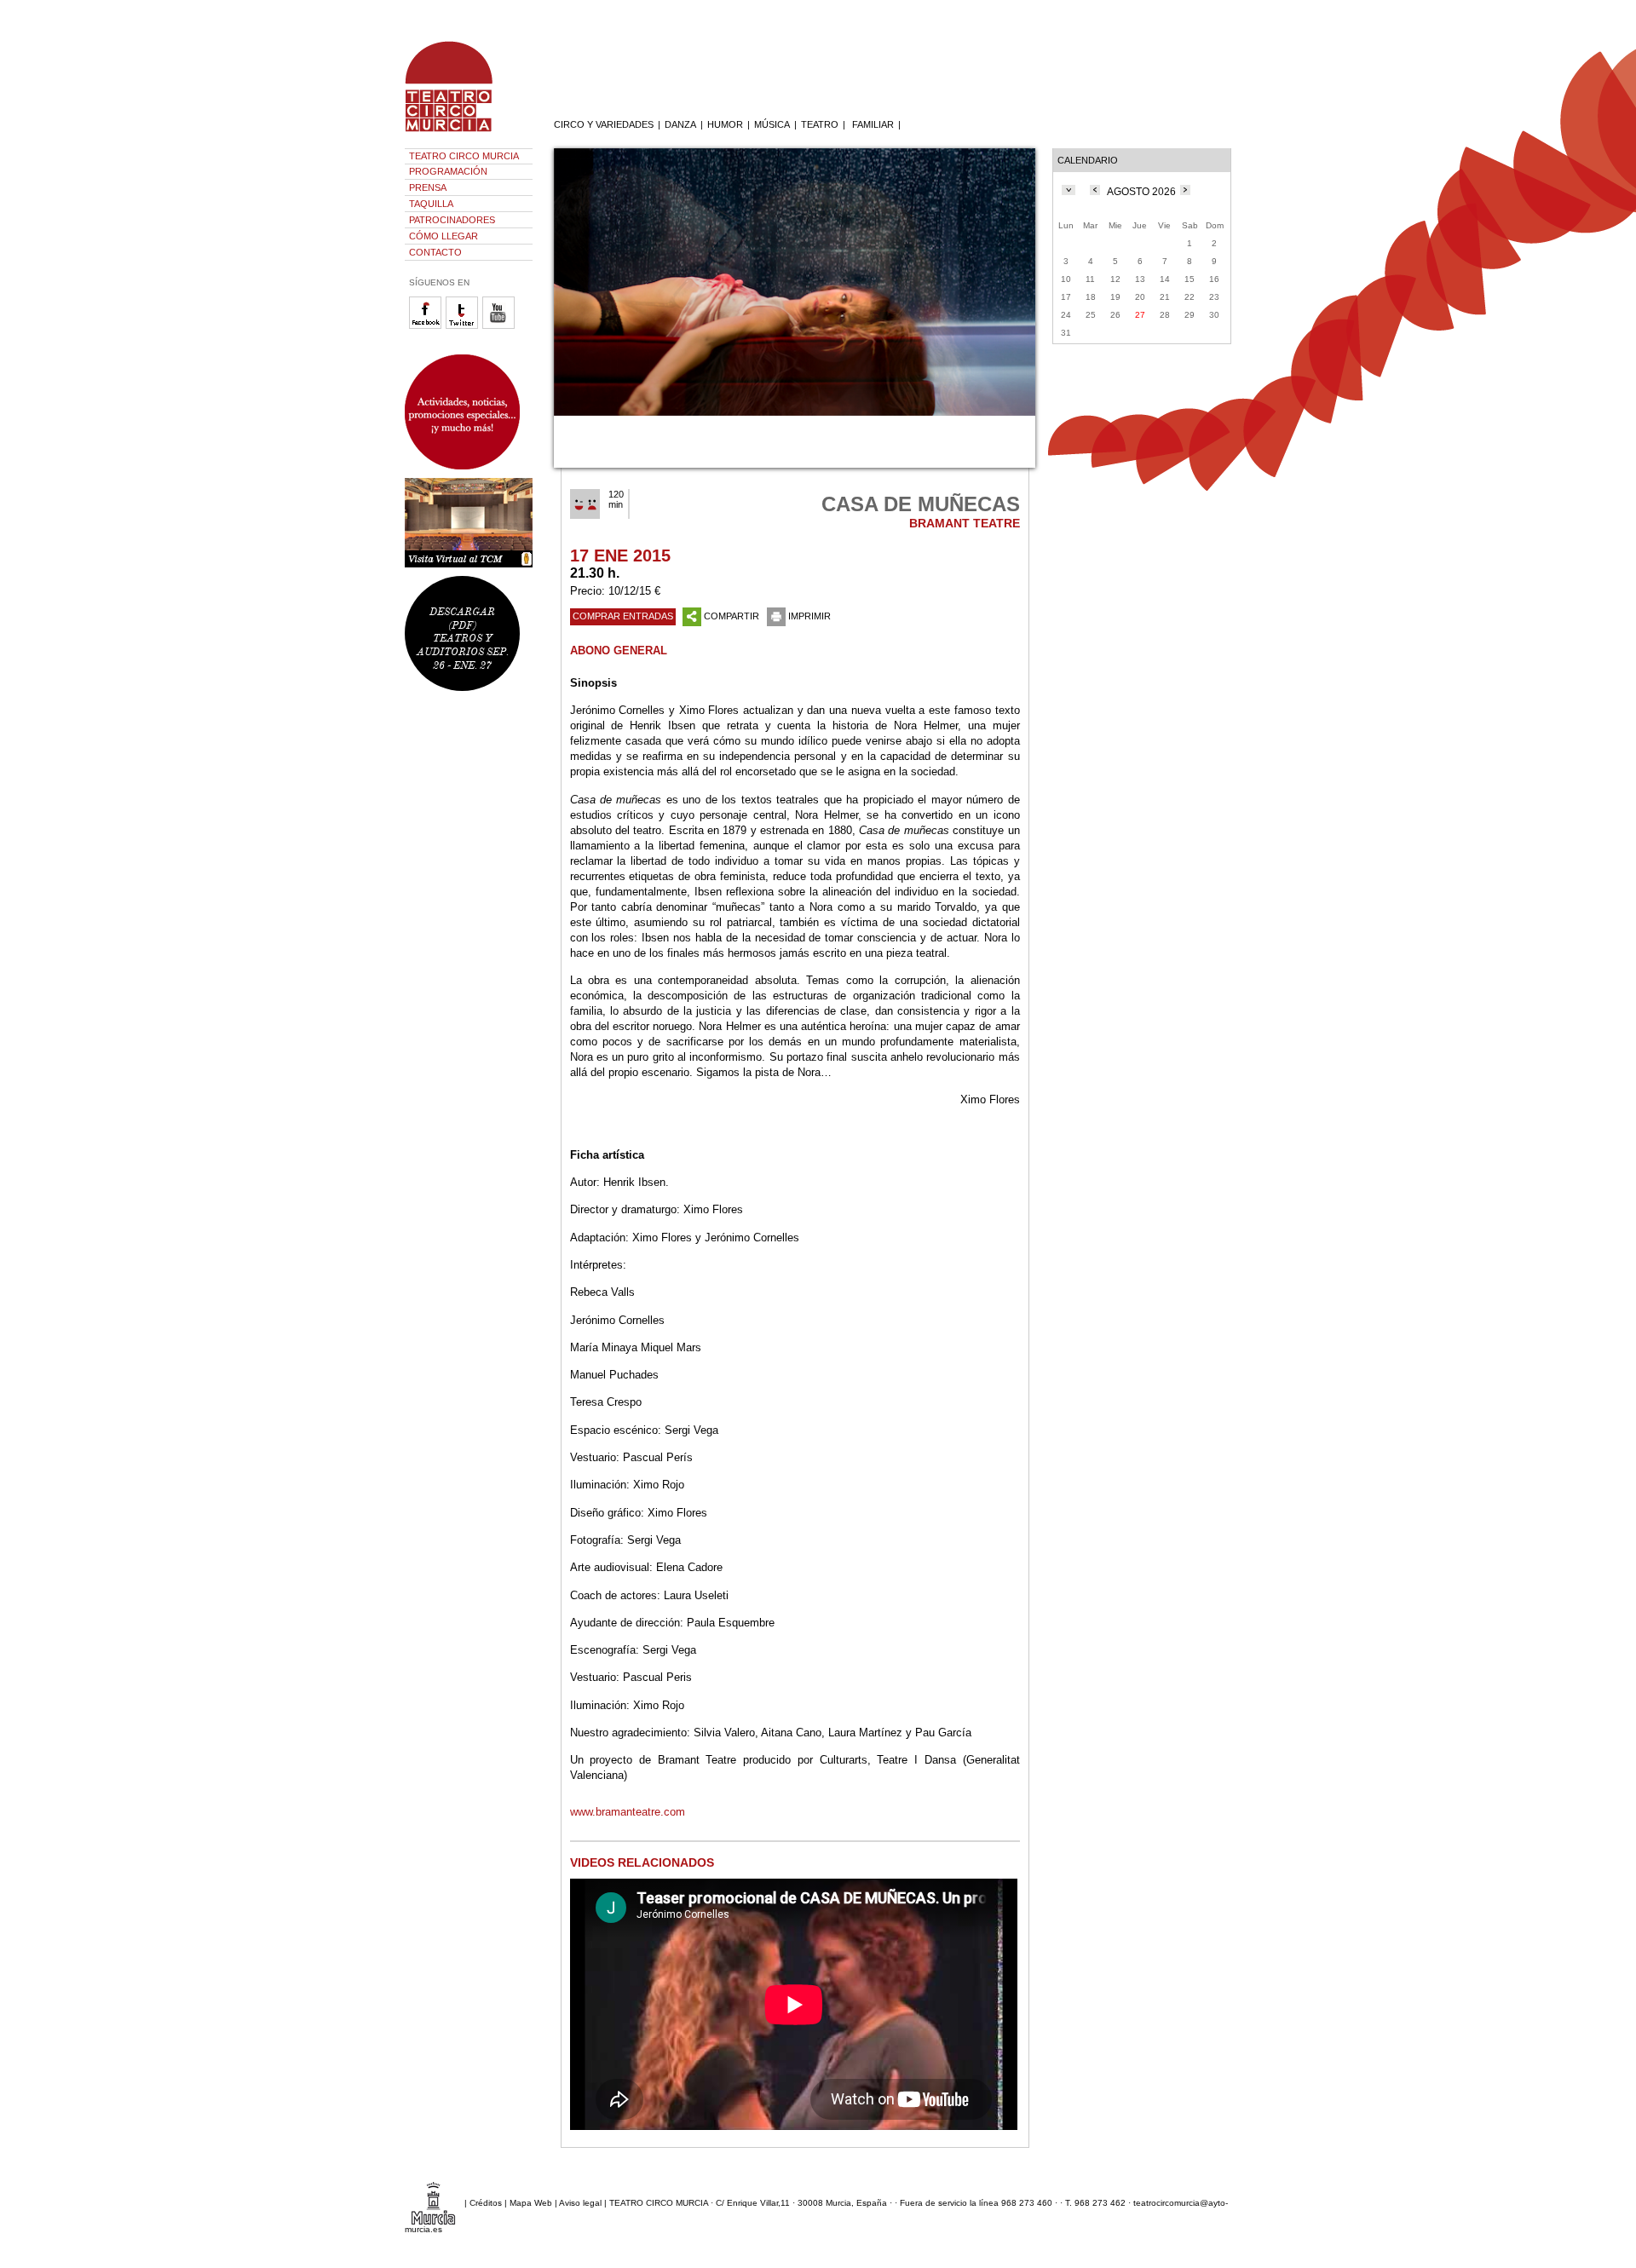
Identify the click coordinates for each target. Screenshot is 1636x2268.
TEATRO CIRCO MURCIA (464, 156)
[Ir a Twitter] (464, 326)
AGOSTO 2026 (1141, 192)
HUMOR (725, 124)
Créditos (486, 2203)
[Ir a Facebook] (427, 326)
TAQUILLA (431, 204)
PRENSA (428, 187)
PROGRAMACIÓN (448, 171)
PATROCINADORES (452, 220)
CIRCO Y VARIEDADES (604, 124)
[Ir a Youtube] (501, 326)
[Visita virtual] (469, 523)
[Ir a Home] (460, 132)
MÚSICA (772, 124)
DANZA (680, 124)
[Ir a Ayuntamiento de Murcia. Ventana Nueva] (433, 2203)
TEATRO (820, 124)
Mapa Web (531, 2203)
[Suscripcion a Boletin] (469, 412)
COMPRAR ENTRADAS (623, 616)
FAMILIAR (873, 124)
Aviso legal (580, 2203)
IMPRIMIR (809, 616)
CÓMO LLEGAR (444, 236)
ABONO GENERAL (619, 650)
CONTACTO (435, 252)
